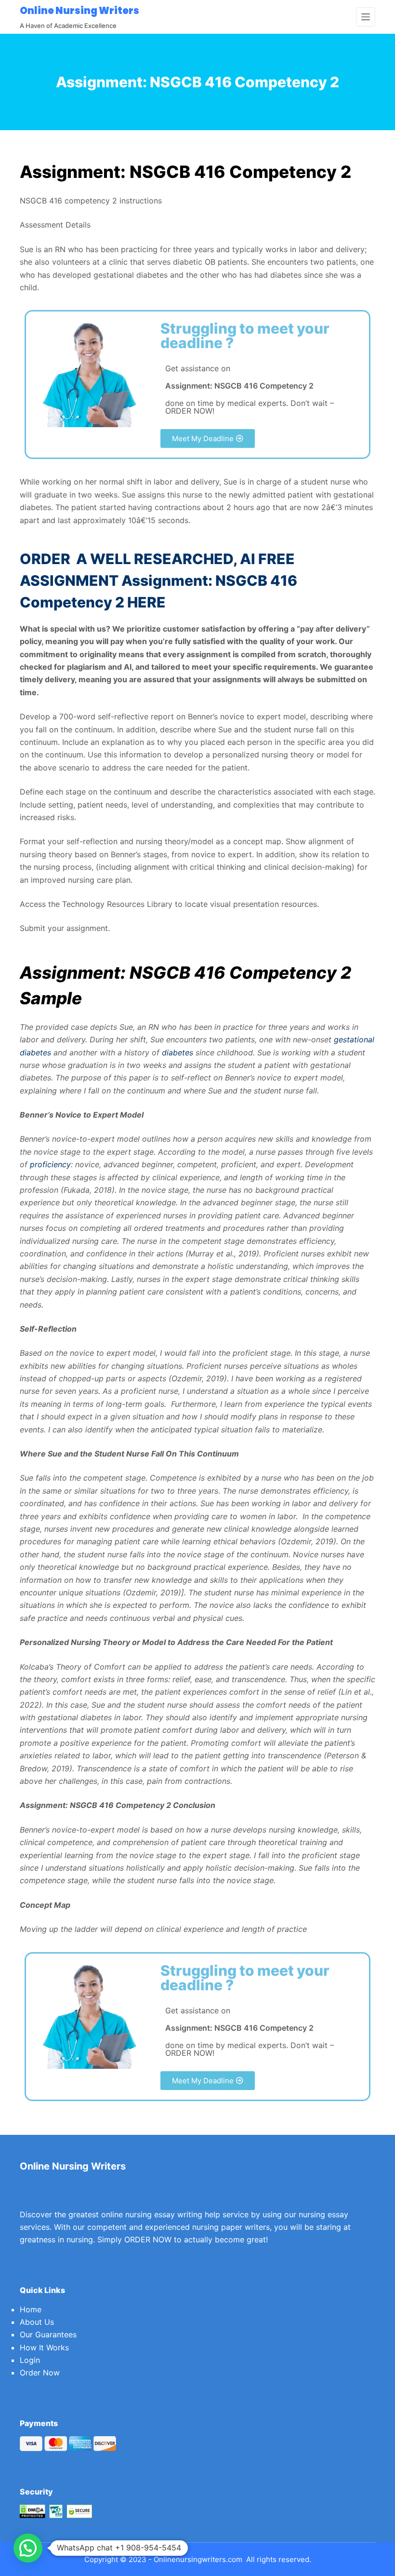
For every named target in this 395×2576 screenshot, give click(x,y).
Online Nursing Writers (79, 11)
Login (30, 2360)
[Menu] (366, 17)
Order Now (40, 2373)
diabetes (178, 1052)
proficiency (50, 1164)
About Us (37, 2322)
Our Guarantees (48, 2334)
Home (31, 2309)
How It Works (44, 2347)
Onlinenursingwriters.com (198, 2559)
